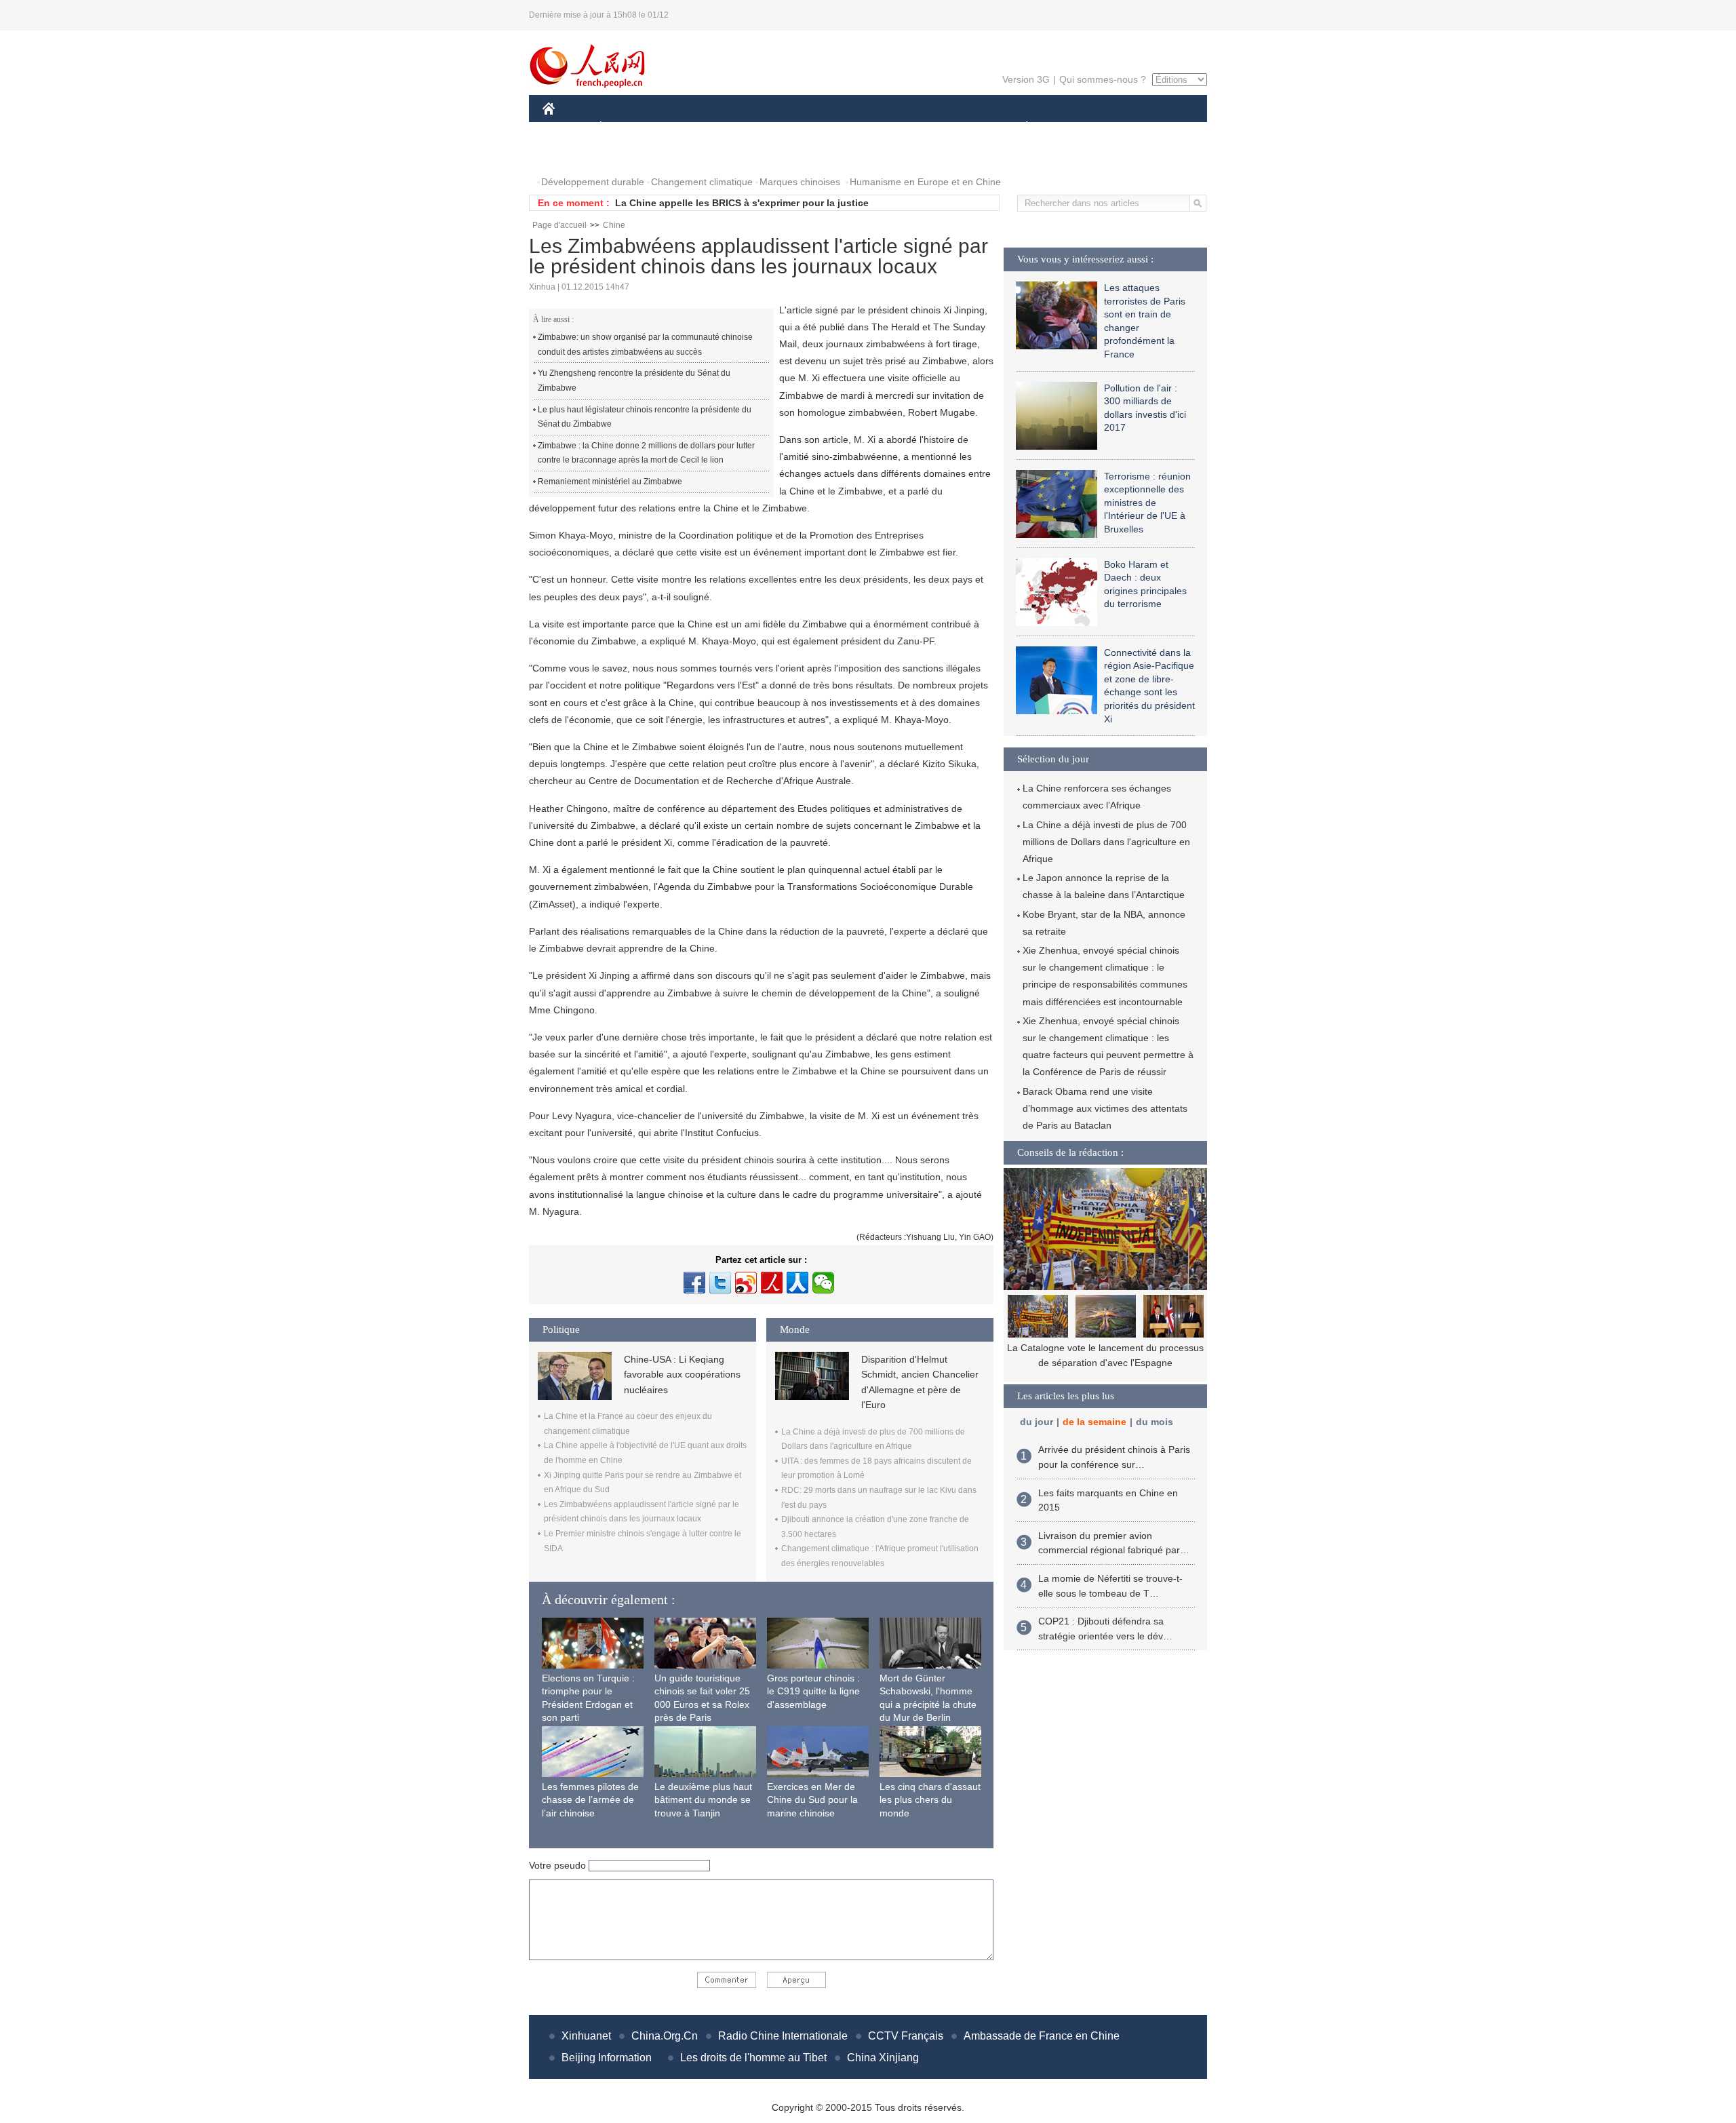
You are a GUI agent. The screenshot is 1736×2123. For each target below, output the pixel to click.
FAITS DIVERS (945, 128)
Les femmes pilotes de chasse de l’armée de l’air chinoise (590, 1800)
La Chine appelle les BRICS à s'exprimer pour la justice (742, 203)
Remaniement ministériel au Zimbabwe (610, 482)
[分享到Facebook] (694, 1283)
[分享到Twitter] (720, 1283)
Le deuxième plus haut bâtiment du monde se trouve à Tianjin (703, 1800)
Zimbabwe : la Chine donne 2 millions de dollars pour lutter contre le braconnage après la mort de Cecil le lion (646, 453)
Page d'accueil (559, 225)
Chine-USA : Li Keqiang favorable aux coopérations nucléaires (682, 1375)
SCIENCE (808, 128)
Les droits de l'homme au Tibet (753, 2058)
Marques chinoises (800, 182)
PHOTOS (571, 155)
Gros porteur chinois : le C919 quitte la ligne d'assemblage (813, 1691)
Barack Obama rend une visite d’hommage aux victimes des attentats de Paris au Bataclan (1105, 1108)
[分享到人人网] (797, 1283)
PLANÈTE (1020, 128)
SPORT (1075, 128)
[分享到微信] (823, 1283)
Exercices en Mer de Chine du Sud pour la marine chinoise (812, 1800)
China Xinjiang (883, 2058)
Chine (614, 225)
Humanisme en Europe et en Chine (925, 182)
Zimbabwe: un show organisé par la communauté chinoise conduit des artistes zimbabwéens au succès (645, 345)
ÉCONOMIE (626, 128)
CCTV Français (906, 2036)
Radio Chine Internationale (783, 2036)
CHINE (566, 128)
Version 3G (1026, 79)
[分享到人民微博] (772, 1283)
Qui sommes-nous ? (1103, 79)
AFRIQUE (747, 128)
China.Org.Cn (665, 2036)
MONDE (689, 128)
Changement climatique (702, 182)
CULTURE (870, 128)
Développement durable (593, 182)
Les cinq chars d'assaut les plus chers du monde (930, 1800)
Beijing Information (607, 2058)
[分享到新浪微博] (746, 1283)
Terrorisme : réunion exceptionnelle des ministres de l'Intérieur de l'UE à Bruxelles (1147, 503)
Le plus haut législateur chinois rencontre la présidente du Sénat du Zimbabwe (645, 417)
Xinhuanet (586, 2036)
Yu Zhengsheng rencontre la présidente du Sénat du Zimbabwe (634, 381)
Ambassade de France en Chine (1042, 2036)
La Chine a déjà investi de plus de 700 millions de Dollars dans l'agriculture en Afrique (1106, 842)
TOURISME (1133, 128)
